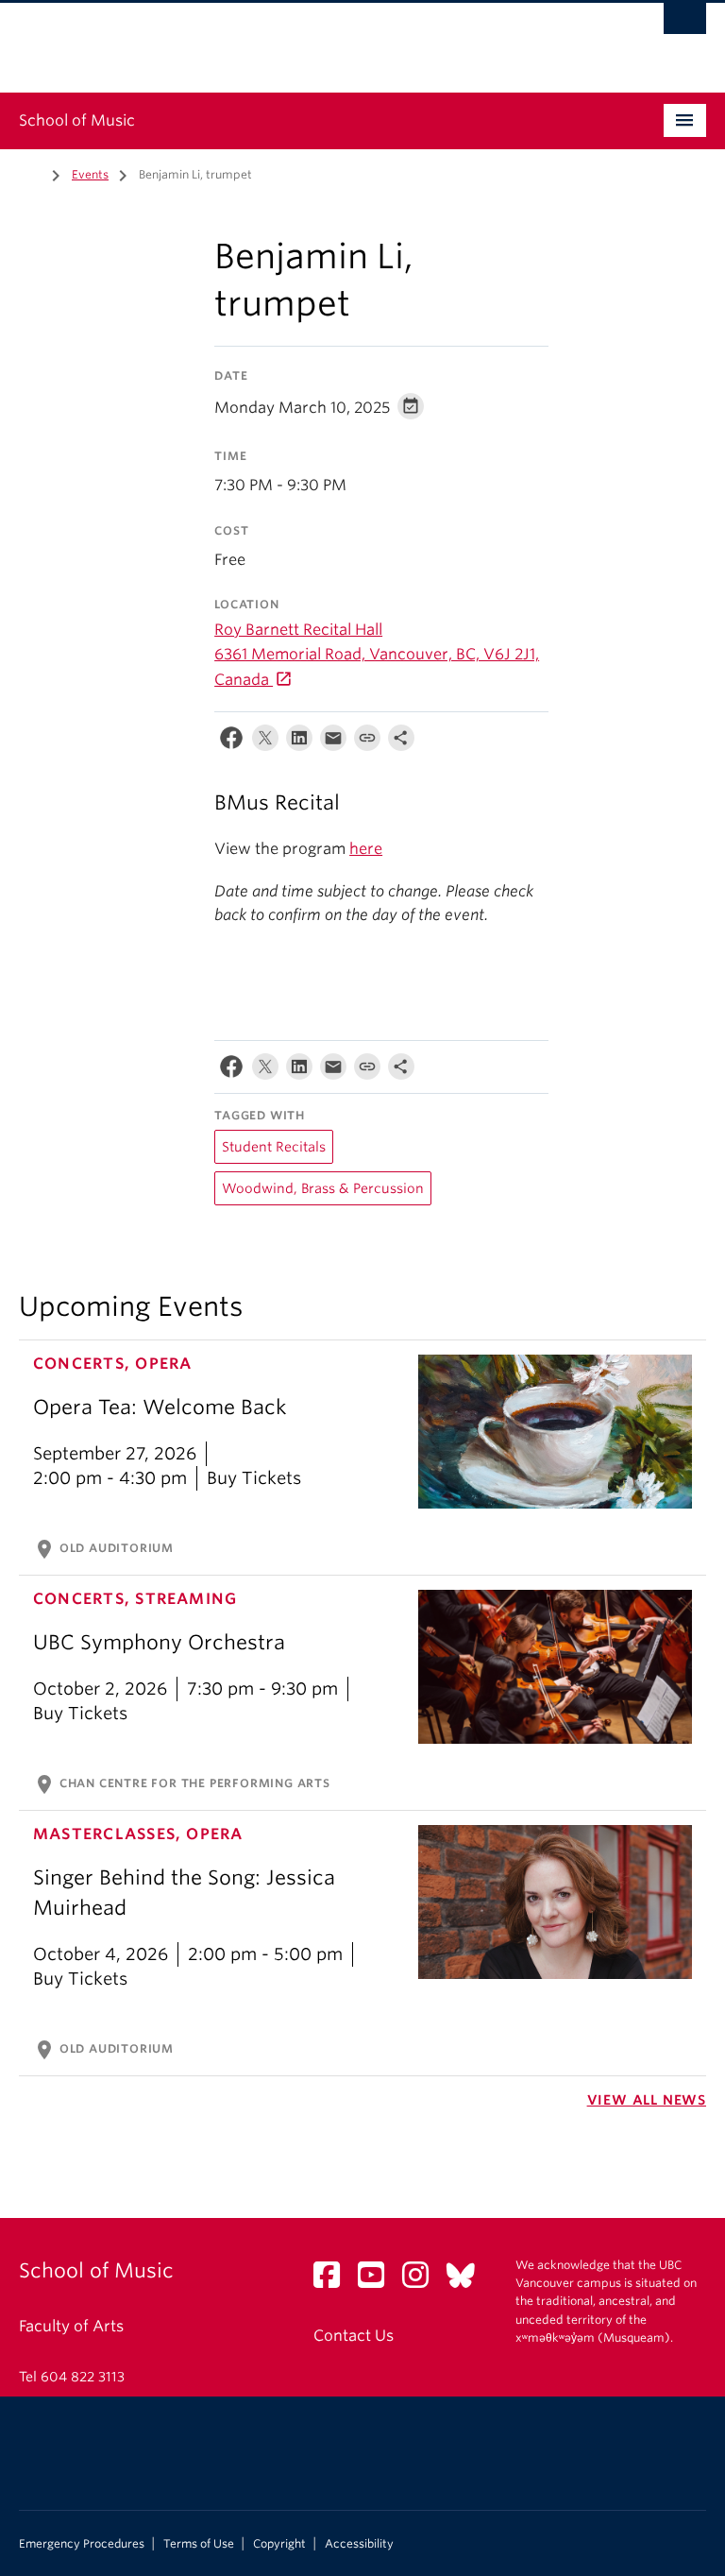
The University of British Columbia (311, 39)
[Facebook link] (334, 2281)
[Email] (333, 742)
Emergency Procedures (82, 2544)
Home (30, 173)
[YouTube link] (378, 2281)
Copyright (279, 2544)
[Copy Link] (367, 742)
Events (90, 174)
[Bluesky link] (468, 2281)
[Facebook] (231, 742)
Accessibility (359, 2544)
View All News (647, 2100)
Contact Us (354, 2336)
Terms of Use (199, 2544)
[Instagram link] (422, 2281)
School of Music (77, 120)
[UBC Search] (685, 24)
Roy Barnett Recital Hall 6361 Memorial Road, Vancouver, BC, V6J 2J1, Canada (377, 655)
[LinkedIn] (299, 742)
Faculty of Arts (71, 2326)
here (366, 849)
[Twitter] (265, 742)
